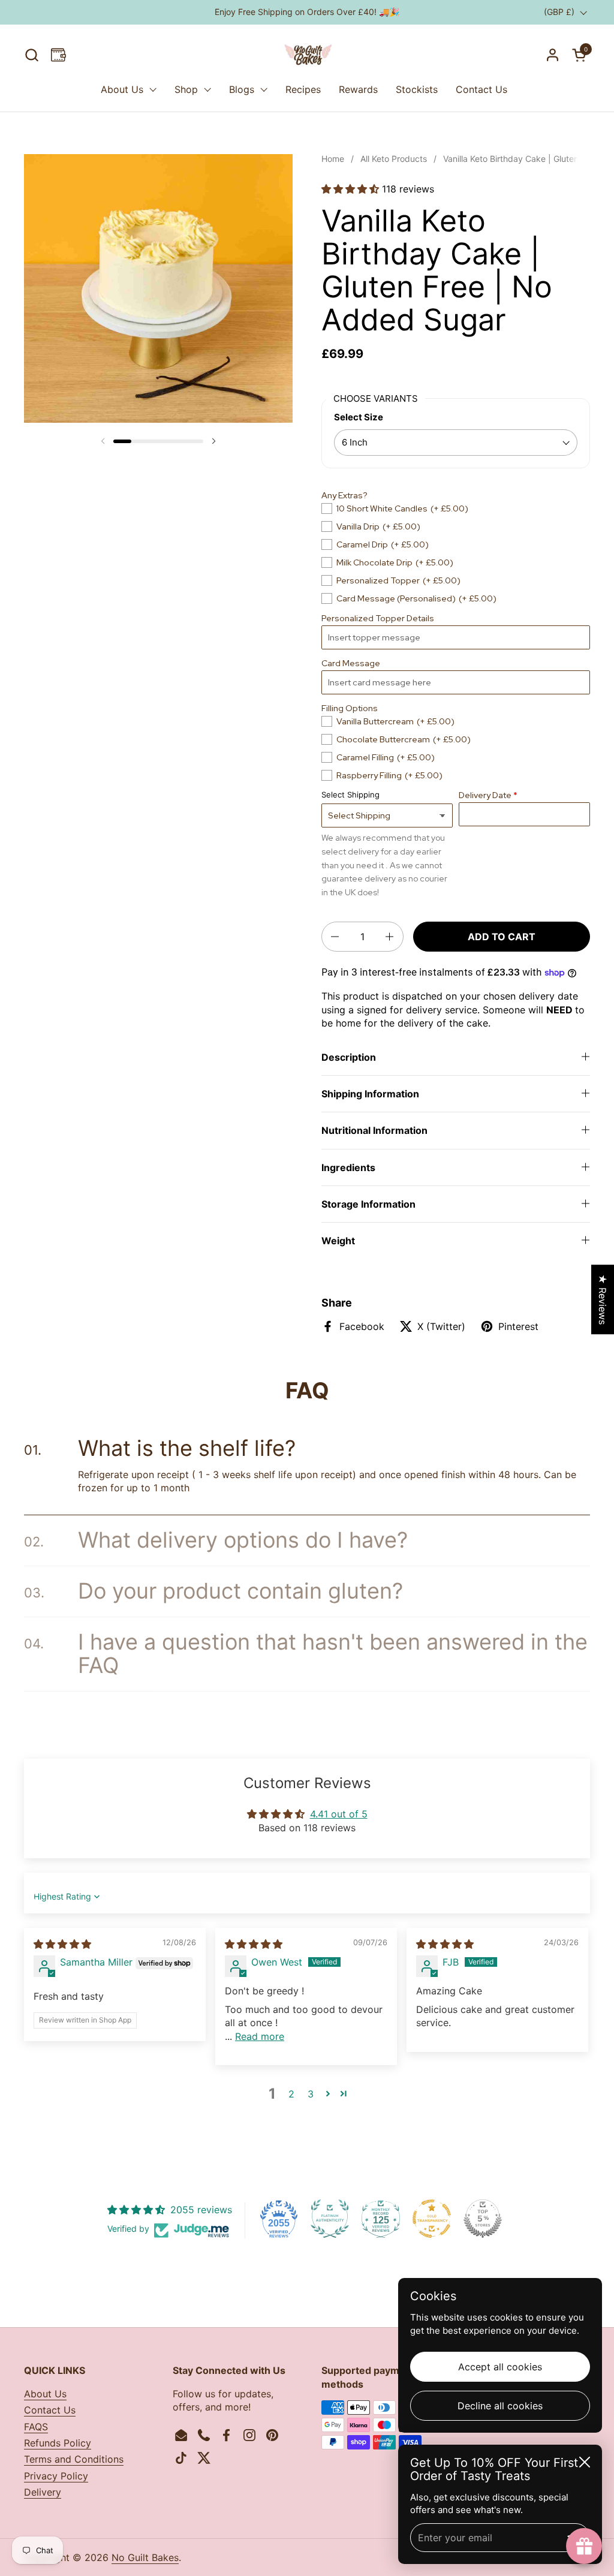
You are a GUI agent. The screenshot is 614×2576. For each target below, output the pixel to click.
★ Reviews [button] (603, 1299)
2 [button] (291, 2094)
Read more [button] (260, 2036)
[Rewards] (58, 55)
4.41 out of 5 (339, 1814)
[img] (62, 1944)
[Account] (553, 55)
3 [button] (311, 2094)
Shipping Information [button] (370, 1094)
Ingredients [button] (348, 1167)
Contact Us (50, 2410)
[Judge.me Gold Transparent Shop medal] (432, 2219)
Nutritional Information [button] (374, 1130)
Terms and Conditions (74, 2459)
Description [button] (349, 1057)
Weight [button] (338, 1241)
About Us (45, 2394)
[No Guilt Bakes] (307, 55)
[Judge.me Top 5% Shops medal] (483, 2219)
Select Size (359, 417)
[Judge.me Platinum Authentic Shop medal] (330, 2219)
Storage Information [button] (368, 1204)
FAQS (36, 2427)
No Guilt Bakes (145, 2557)
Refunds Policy (58, 2443)
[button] (31, 55)
